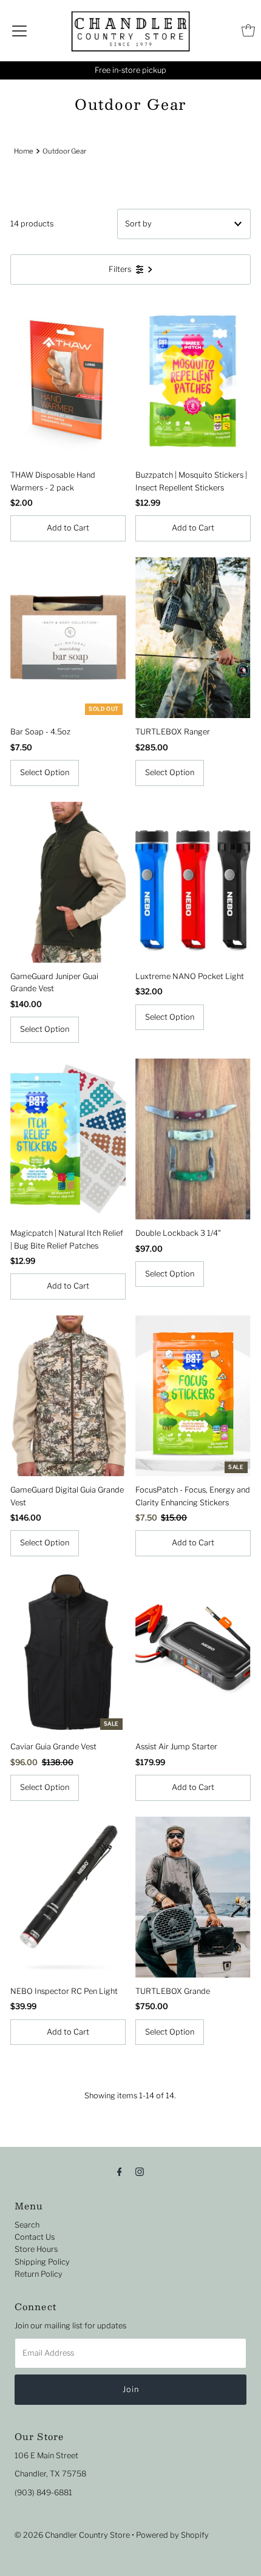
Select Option (45, 772)
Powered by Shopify (172, 2535)
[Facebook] (120, 2171)
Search (27, 2225)
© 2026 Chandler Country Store (72, 2535)
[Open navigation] (19, 30)
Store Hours (36, 2249)
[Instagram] (140, 2171)
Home (24, 151)
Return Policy (39, 2274)
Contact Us (35, 2237)
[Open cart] (248, 30)
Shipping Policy (42, 2262)
